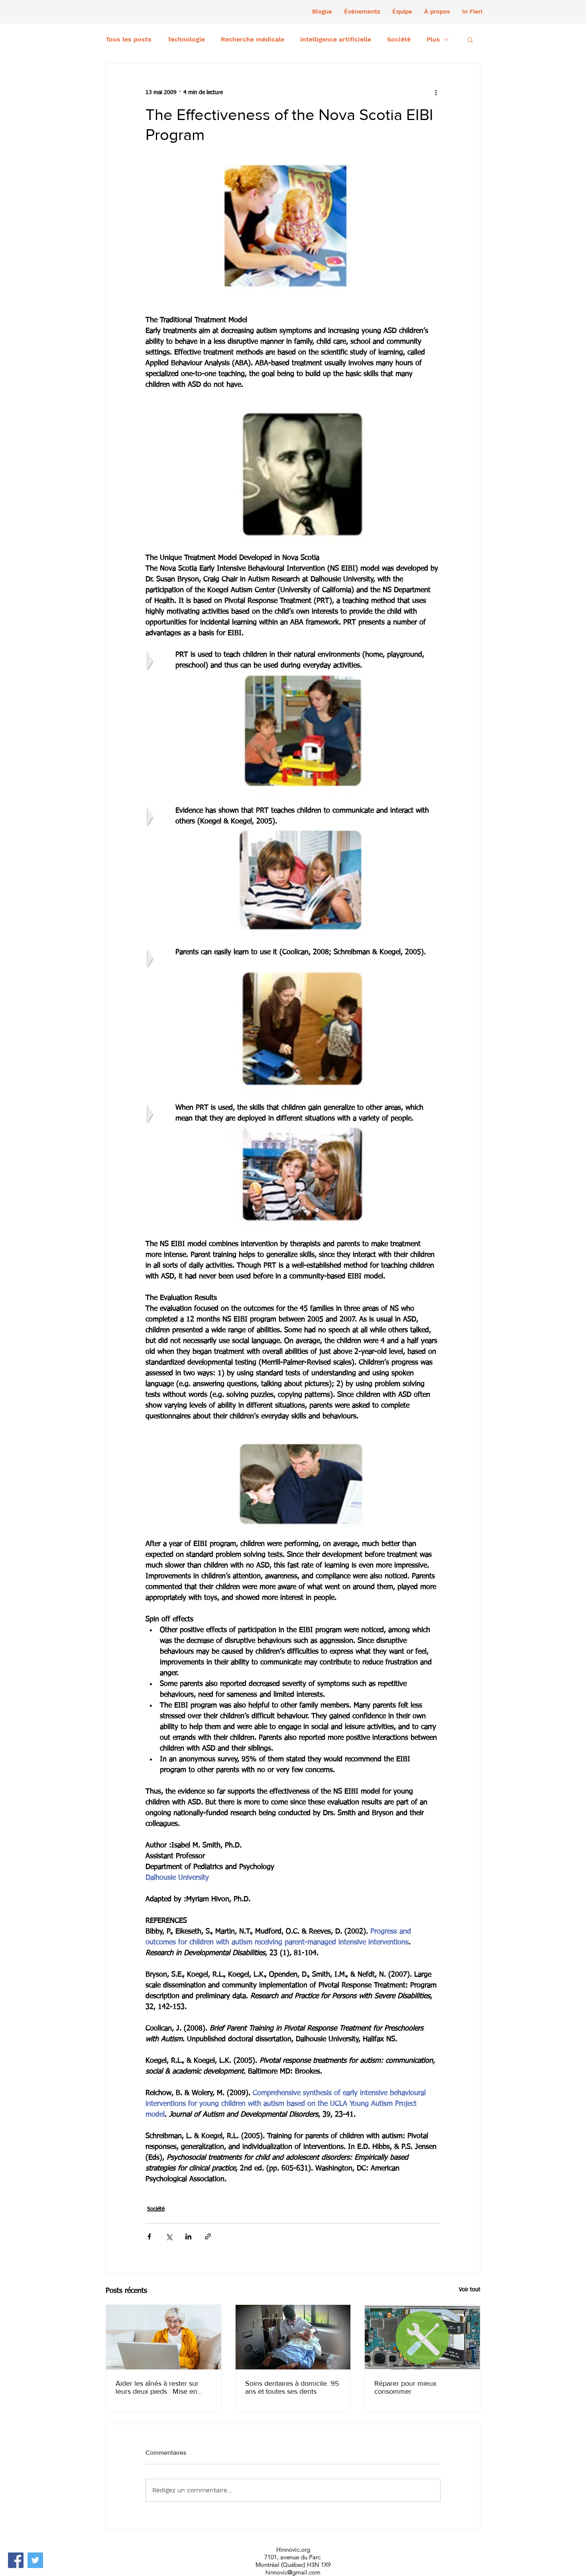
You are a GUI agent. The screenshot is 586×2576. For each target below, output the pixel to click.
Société (399, 39)
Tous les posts (129, 39)
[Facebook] (16, 2560)
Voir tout (470, 2290)
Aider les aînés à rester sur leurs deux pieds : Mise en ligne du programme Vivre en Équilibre (161, 2387)
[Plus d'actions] (436, 93)
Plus (433, 39)
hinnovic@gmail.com (293, 2572)
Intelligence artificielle (336, 39)
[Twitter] (35, 2560)
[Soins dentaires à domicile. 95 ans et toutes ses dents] (293, 2337)
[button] (362, 12)
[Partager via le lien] (208, 2236)
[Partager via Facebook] (149, 2236)
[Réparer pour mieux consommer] (422, 2337)
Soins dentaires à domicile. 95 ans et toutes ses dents (292, 2387)
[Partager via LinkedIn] (188, 2236)
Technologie (186, 39)
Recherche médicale (253, 39)
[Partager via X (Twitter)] (169, 2236)
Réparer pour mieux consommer (405, 2387)
